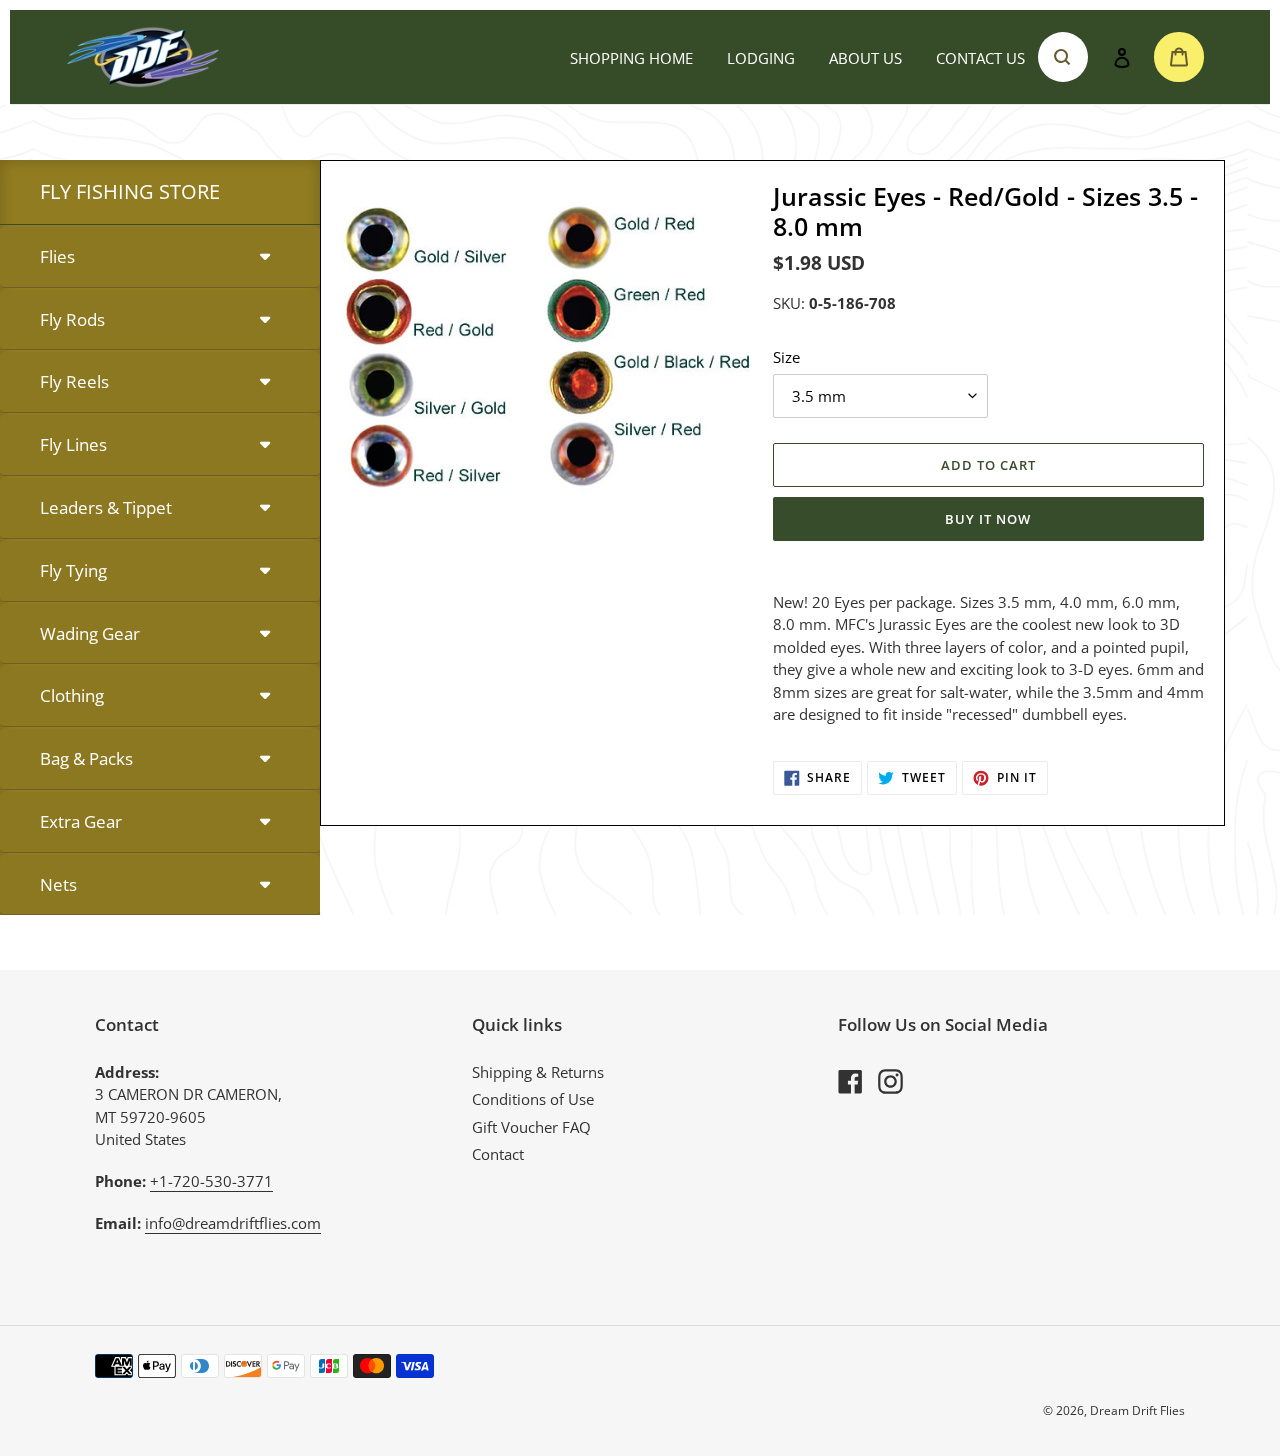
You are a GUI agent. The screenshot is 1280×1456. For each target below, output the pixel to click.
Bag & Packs (86, 758)
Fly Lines (73, 444)
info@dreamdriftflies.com (233, 1223)
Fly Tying (73, 570)
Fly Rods (72, 319)
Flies (57, 256)
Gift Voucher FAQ (531, 1127)
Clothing (72, 695)
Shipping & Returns (538, 1072)
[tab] (160, 257)
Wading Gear (90, 633)
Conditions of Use (533, 1099)
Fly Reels (74, 381)
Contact (498, 1154)
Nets (58, 884)
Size (786, 357)
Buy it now (988, 519)
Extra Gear (81, 821)
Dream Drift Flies (1137, 1410)
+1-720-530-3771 (211, 1181)
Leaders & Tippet (106, 507)
